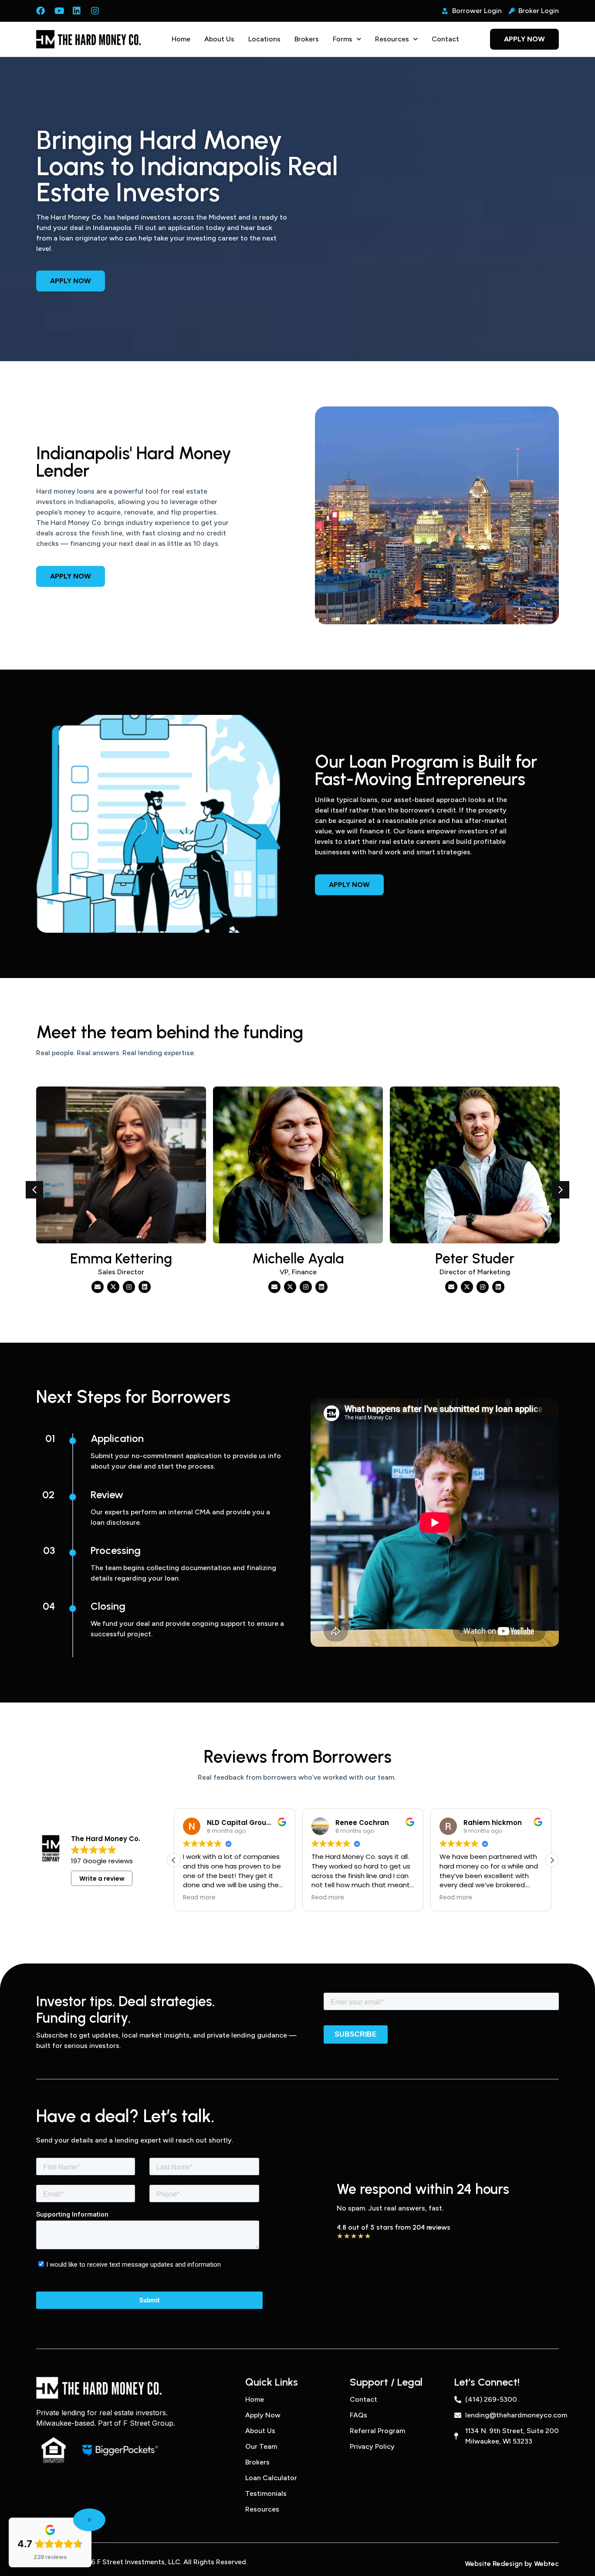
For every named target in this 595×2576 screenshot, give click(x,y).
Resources (392, 39)
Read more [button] (199, 1898)
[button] (34, 1190)
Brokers (307, 39)
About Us (219, 39)
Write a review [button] (102, 1879)
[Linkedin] (145, 1287)
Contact (445, 39)
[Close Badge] (89, 2520)
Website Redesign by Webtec (512, 2564)
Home (181, 39)
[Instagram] (129, 1287)
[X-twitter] (113, 1287)
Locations (264, 39)
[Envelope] (98, 1287)
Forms (343, 39)
